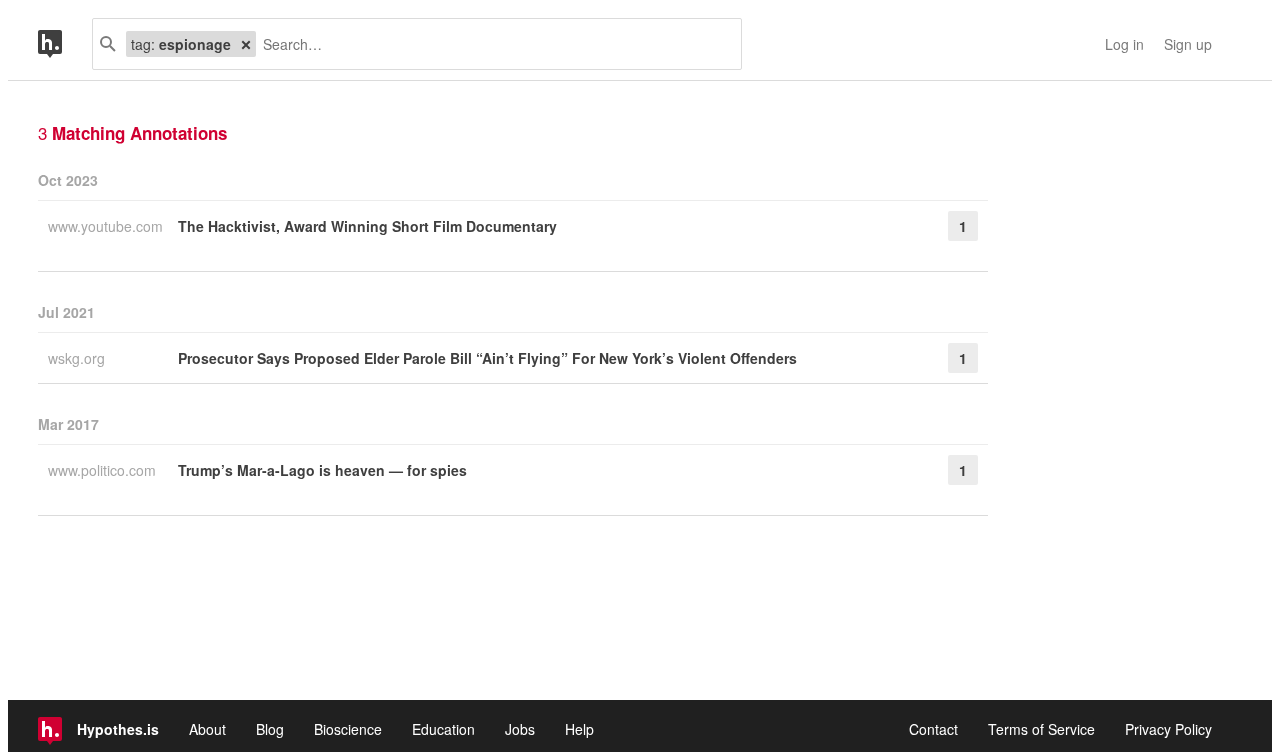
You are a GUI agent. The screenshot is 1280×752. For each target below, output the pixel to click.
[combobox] (491, 44)
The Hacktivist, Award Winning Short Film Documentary (367, 226)
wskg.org (78, 358)
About (207, 729)
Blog (270, 729)
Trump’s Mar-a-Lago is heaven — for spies (322, 470)
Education (443, 729)
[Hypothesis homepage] (65, 44)
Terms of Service (1041, 729)
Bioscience (348, 729)
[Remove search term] (246, 44)
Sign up (1188, 44)
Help (579, 729)
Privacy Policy (1168, 729)
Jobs (520, 729)
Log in (1124, 44)
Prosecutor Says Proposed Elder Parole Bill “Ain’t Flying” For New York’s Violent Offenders (487, 358)
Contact (933, 729)
